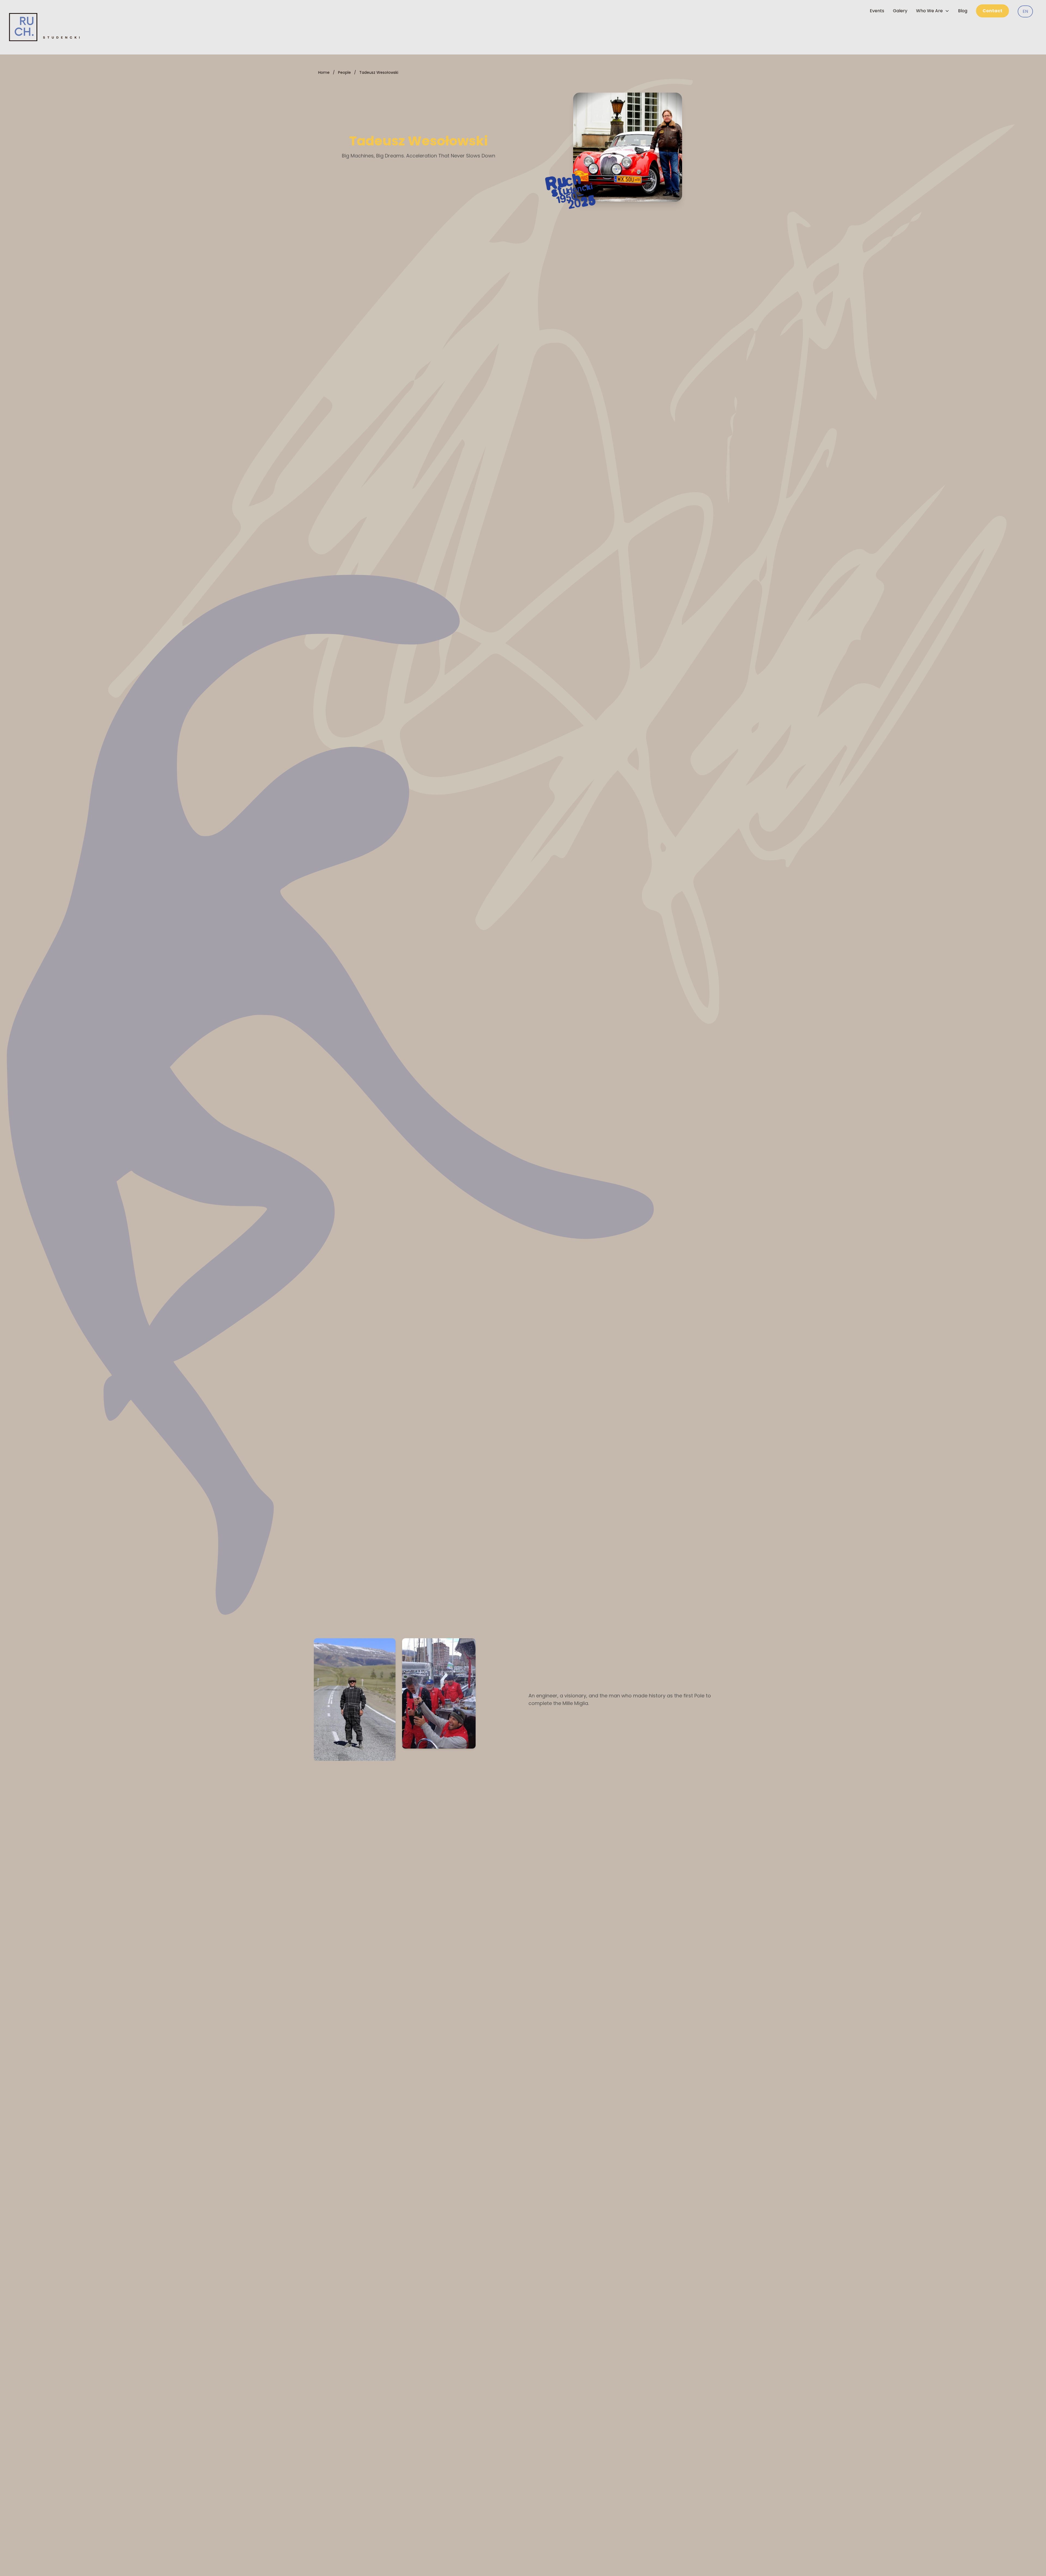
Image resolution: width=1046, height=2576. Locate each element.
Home (324, 72)
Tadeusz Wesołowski (379, 72)
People (344, 72)
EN (1025, 11)
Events (877, 11)
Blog (963, 11)
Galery (900, 11)
